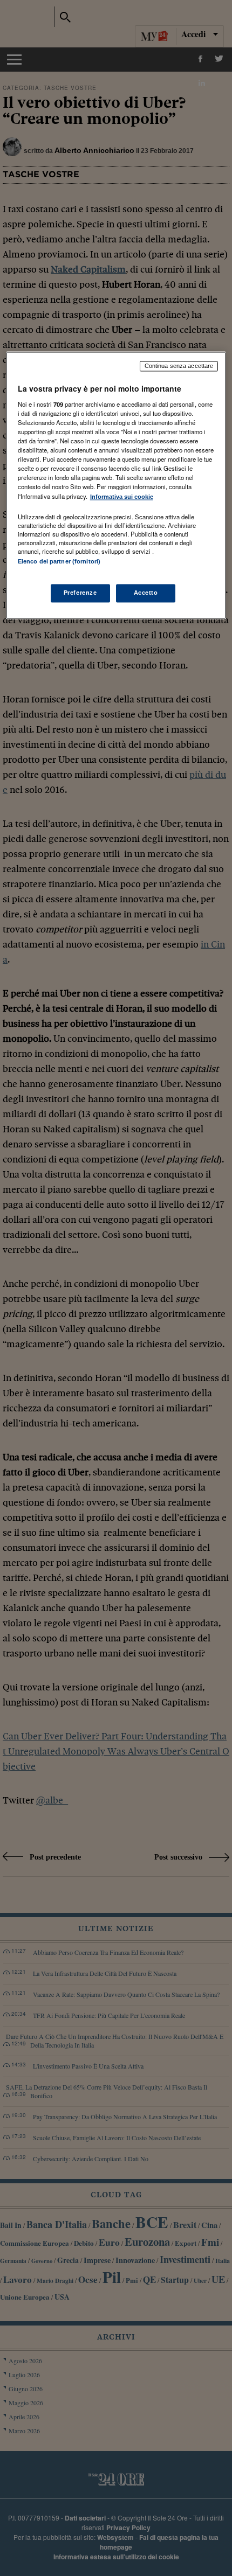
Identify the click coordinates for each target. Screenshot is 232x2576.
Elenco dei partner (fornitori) (59, 561)
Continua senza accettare (179, 366)
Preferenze (80, 593)
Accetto (146, 593)
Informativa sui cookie (122, 497)
